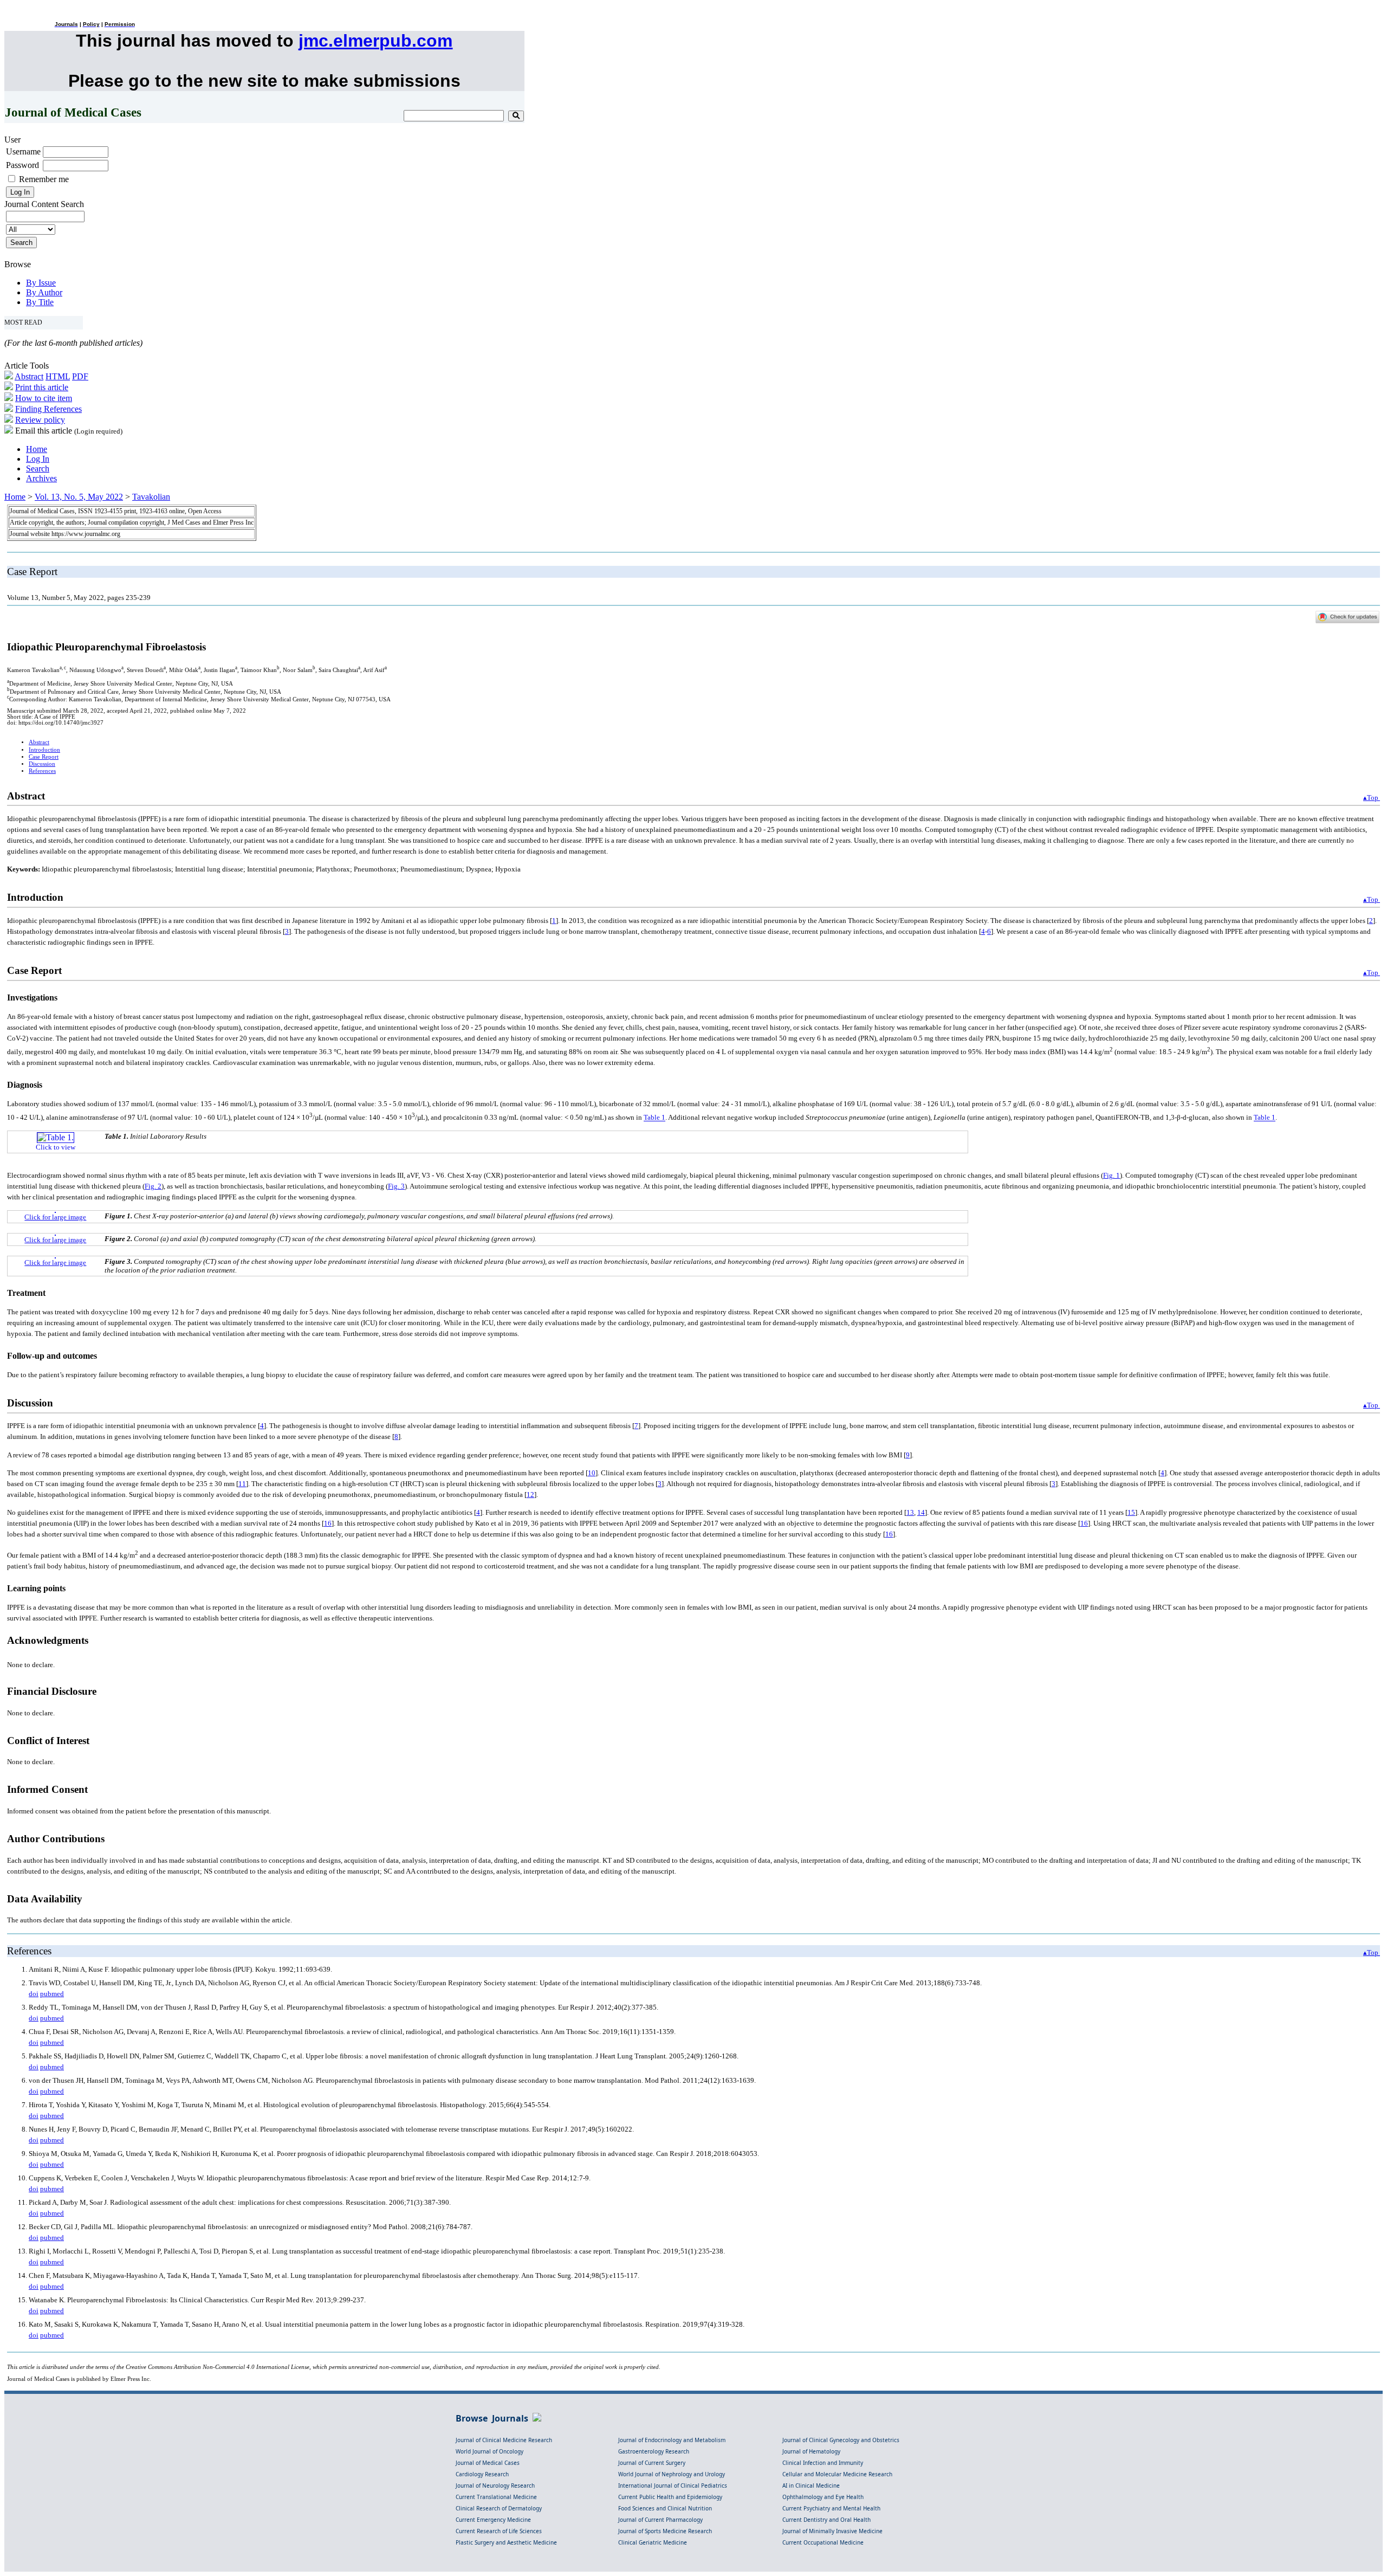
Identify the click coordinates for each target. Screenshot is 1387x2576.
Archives (41, 478)
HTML (58, 376)
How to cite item (44, 398)
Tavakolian (151, 497)
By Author (44, 292)
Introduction (44, 750)
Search (38, 469)
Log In (38, 459)
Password (22, 165)
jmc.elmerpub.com (375, 41)
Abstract (29, 376)
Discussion (42, 764)
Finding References (48, 409)
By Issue (41, 283)
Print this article (42, 387)
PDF (80, 376)
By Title (40, 302)
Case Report (44, 757)
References (42, 771)
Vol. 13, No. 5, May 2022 (79, 497)
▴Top (1372, 798)
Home (37, 449)
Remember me (44, 179)
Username (23, 151)
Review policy (40, 420)
